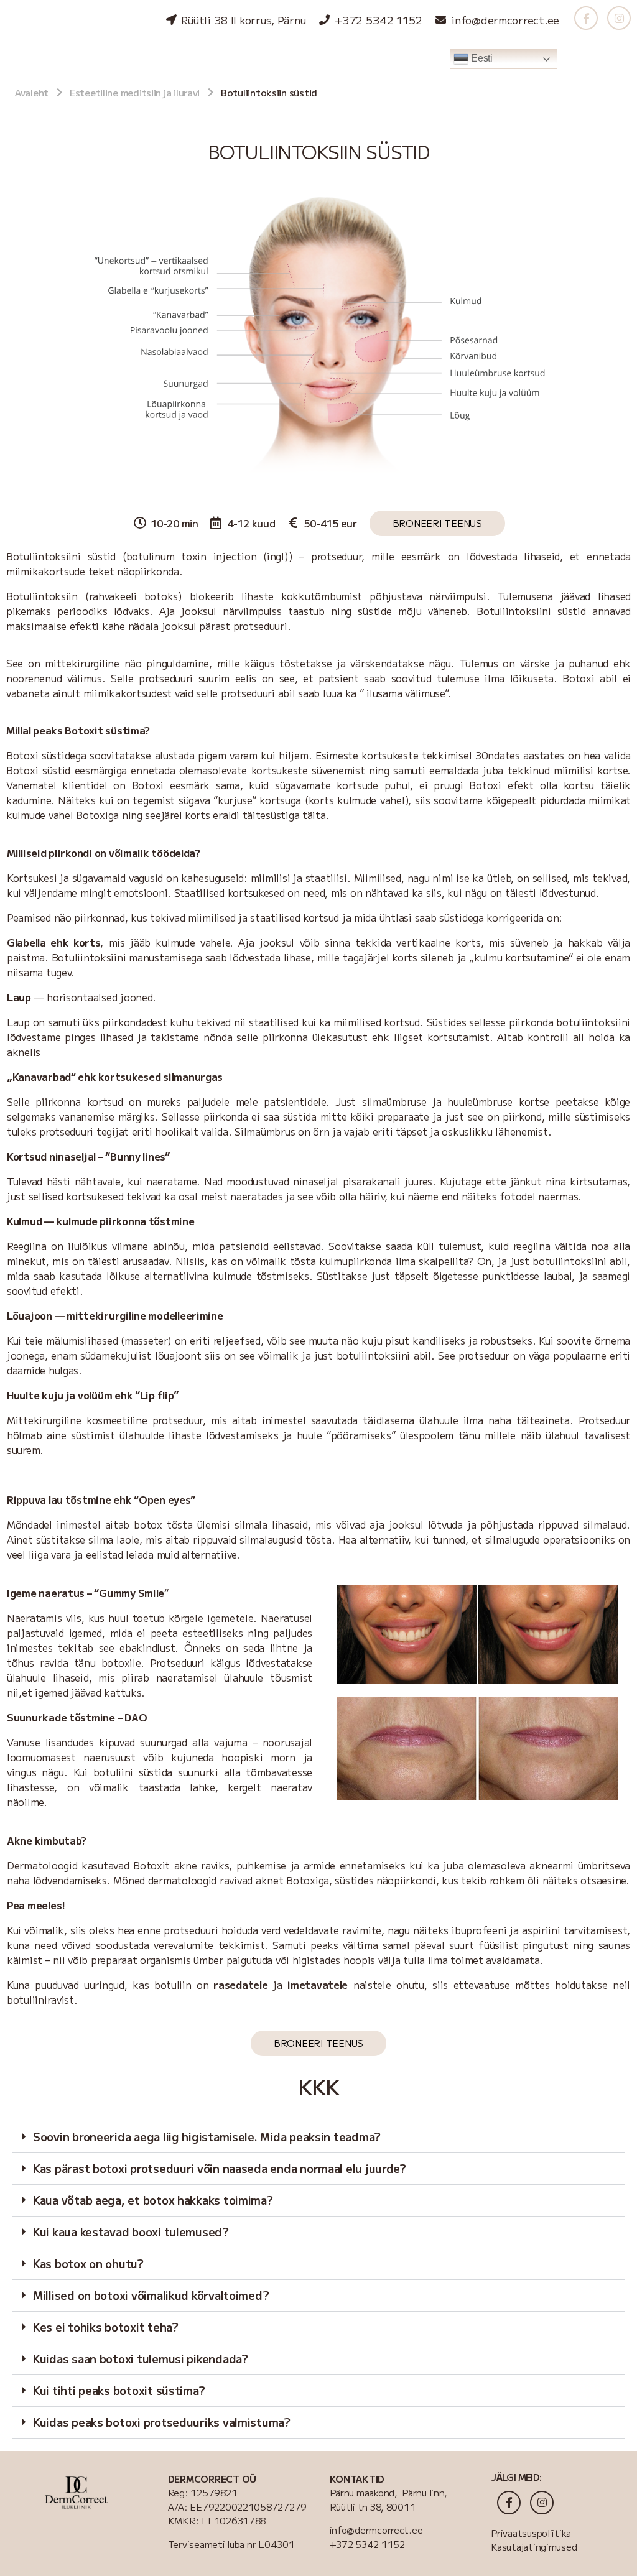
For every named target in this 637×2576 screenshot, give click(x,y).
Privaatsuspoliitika (533, 2533)
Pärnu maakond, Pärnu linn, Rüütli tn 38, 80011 (389, 2500)
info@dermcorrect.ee (376, 2530)
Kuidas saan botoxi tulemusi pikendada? (141, 2358)
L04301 (275, 2544)
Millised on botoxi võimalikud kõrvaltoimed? (151, 2295)
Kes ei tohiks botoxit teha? (106, 2327)
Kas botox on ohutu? (88, 2263)
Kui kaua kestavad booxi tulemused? (131, 2231)
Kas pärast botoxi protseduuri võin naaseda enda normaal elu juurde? (220, 2168)
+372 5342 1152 (367, 2544)
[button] (318, 2137)
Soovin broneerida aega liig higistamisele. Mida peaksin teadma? (207, 2136)
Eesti (480, 58)
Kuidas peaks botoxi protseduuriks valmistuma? (162, 2422)
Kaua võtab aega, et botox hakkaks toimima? (153, 2200)
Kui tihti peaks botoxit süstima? (119, 2390)
